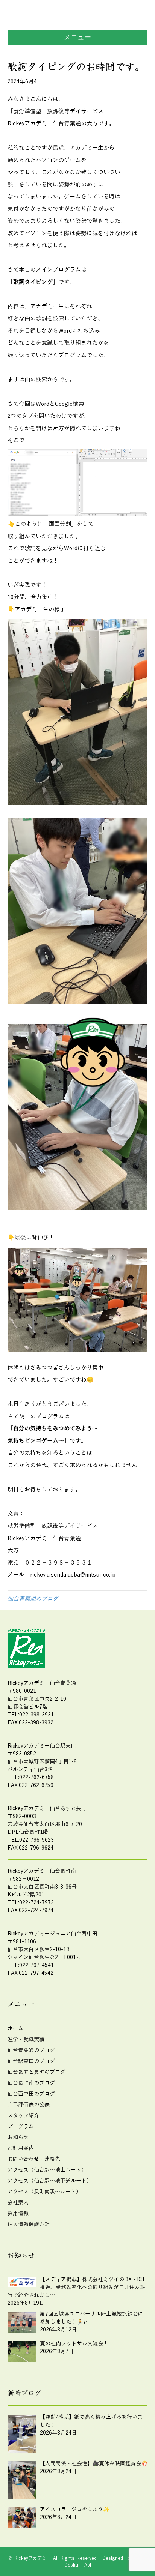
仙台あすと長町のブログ (36, 2072)
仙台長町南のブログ (31, 2083)
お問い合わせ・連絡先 (34, 2159)
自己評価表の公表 (29, 2105)
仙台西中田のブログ (31, 2094)
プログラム (21, 2127)
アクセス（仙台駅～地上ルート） (47, 2170)
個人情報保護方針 (29, 2224)
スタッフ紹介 (23, 2116)
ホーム (15, 2029)
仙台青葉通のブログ (33, 1599)
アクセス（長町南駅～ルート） (44, 2192)
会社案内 (18, 2203)
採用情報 (18, 2214)
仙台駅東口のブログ (31, 2061)
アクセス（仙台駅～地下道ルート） (50, 2181)
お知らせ (18, 2137)
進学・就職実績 (26, 2040)
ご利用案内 (21, 2148)
